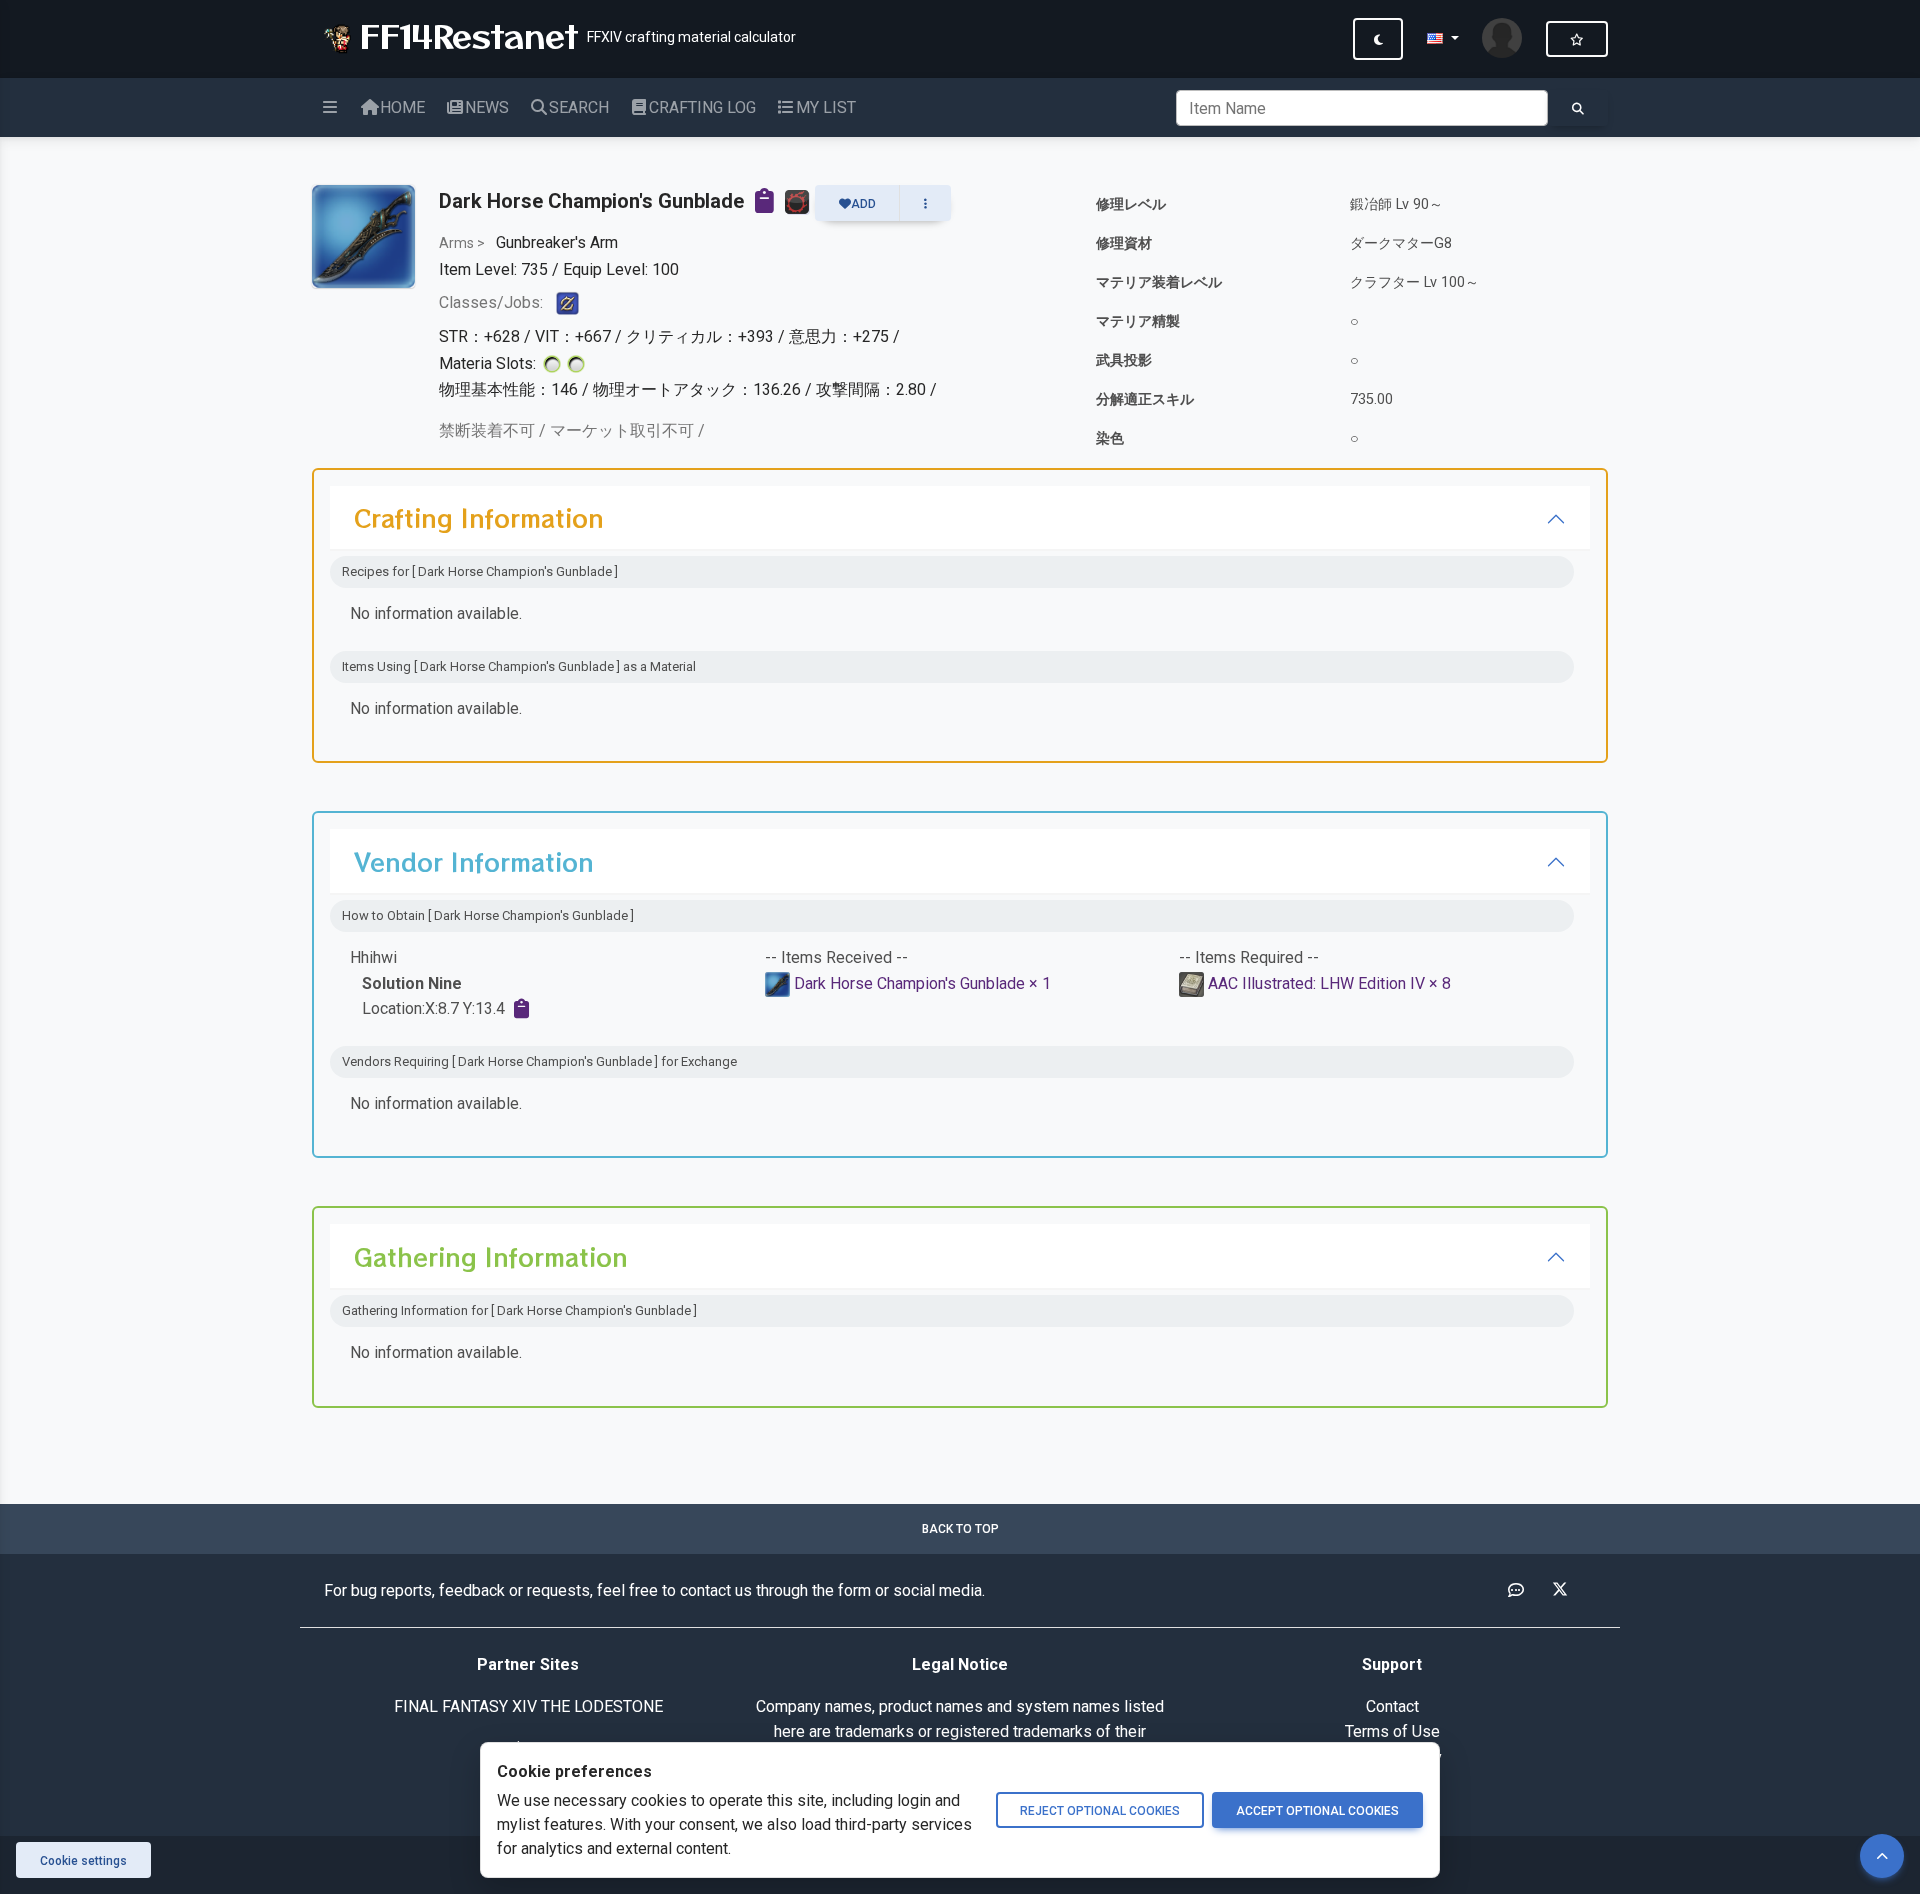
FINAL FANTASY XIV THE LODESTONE (528, 1706)
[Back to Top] (1882, 1856)
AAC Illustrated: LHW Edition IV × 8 (1329, 983)
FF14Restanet (463, 35)
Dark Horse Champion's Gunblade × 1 (922, 983)
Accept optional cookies (1317, 1811)
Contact (1392, 1706)
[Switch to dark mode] (1378, 39)
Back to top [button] (960, 1529)
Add (863, 204)
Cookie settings (83, 1861)
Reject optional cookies (1100, 1811)
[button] (1442, 39)
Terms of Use (1392, 1731)
